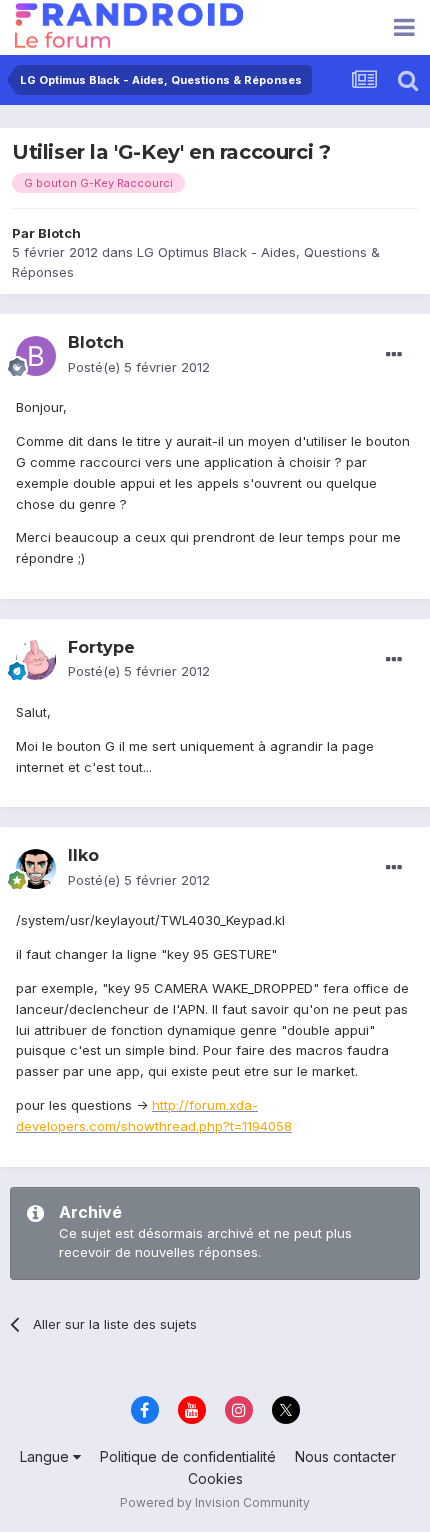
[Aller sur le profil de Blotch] (36, 356)
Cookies (215, 1478)
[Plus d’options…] (394, 355)
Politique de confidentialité (188, 1456)
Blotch (59, 233)
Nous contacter (345, 1456)
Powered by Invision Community (215, 1502)
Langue (46, 1456)
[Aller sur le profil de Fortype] (36, 660)
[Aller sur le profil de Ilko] (36, 869)
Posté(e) (139, 367)
